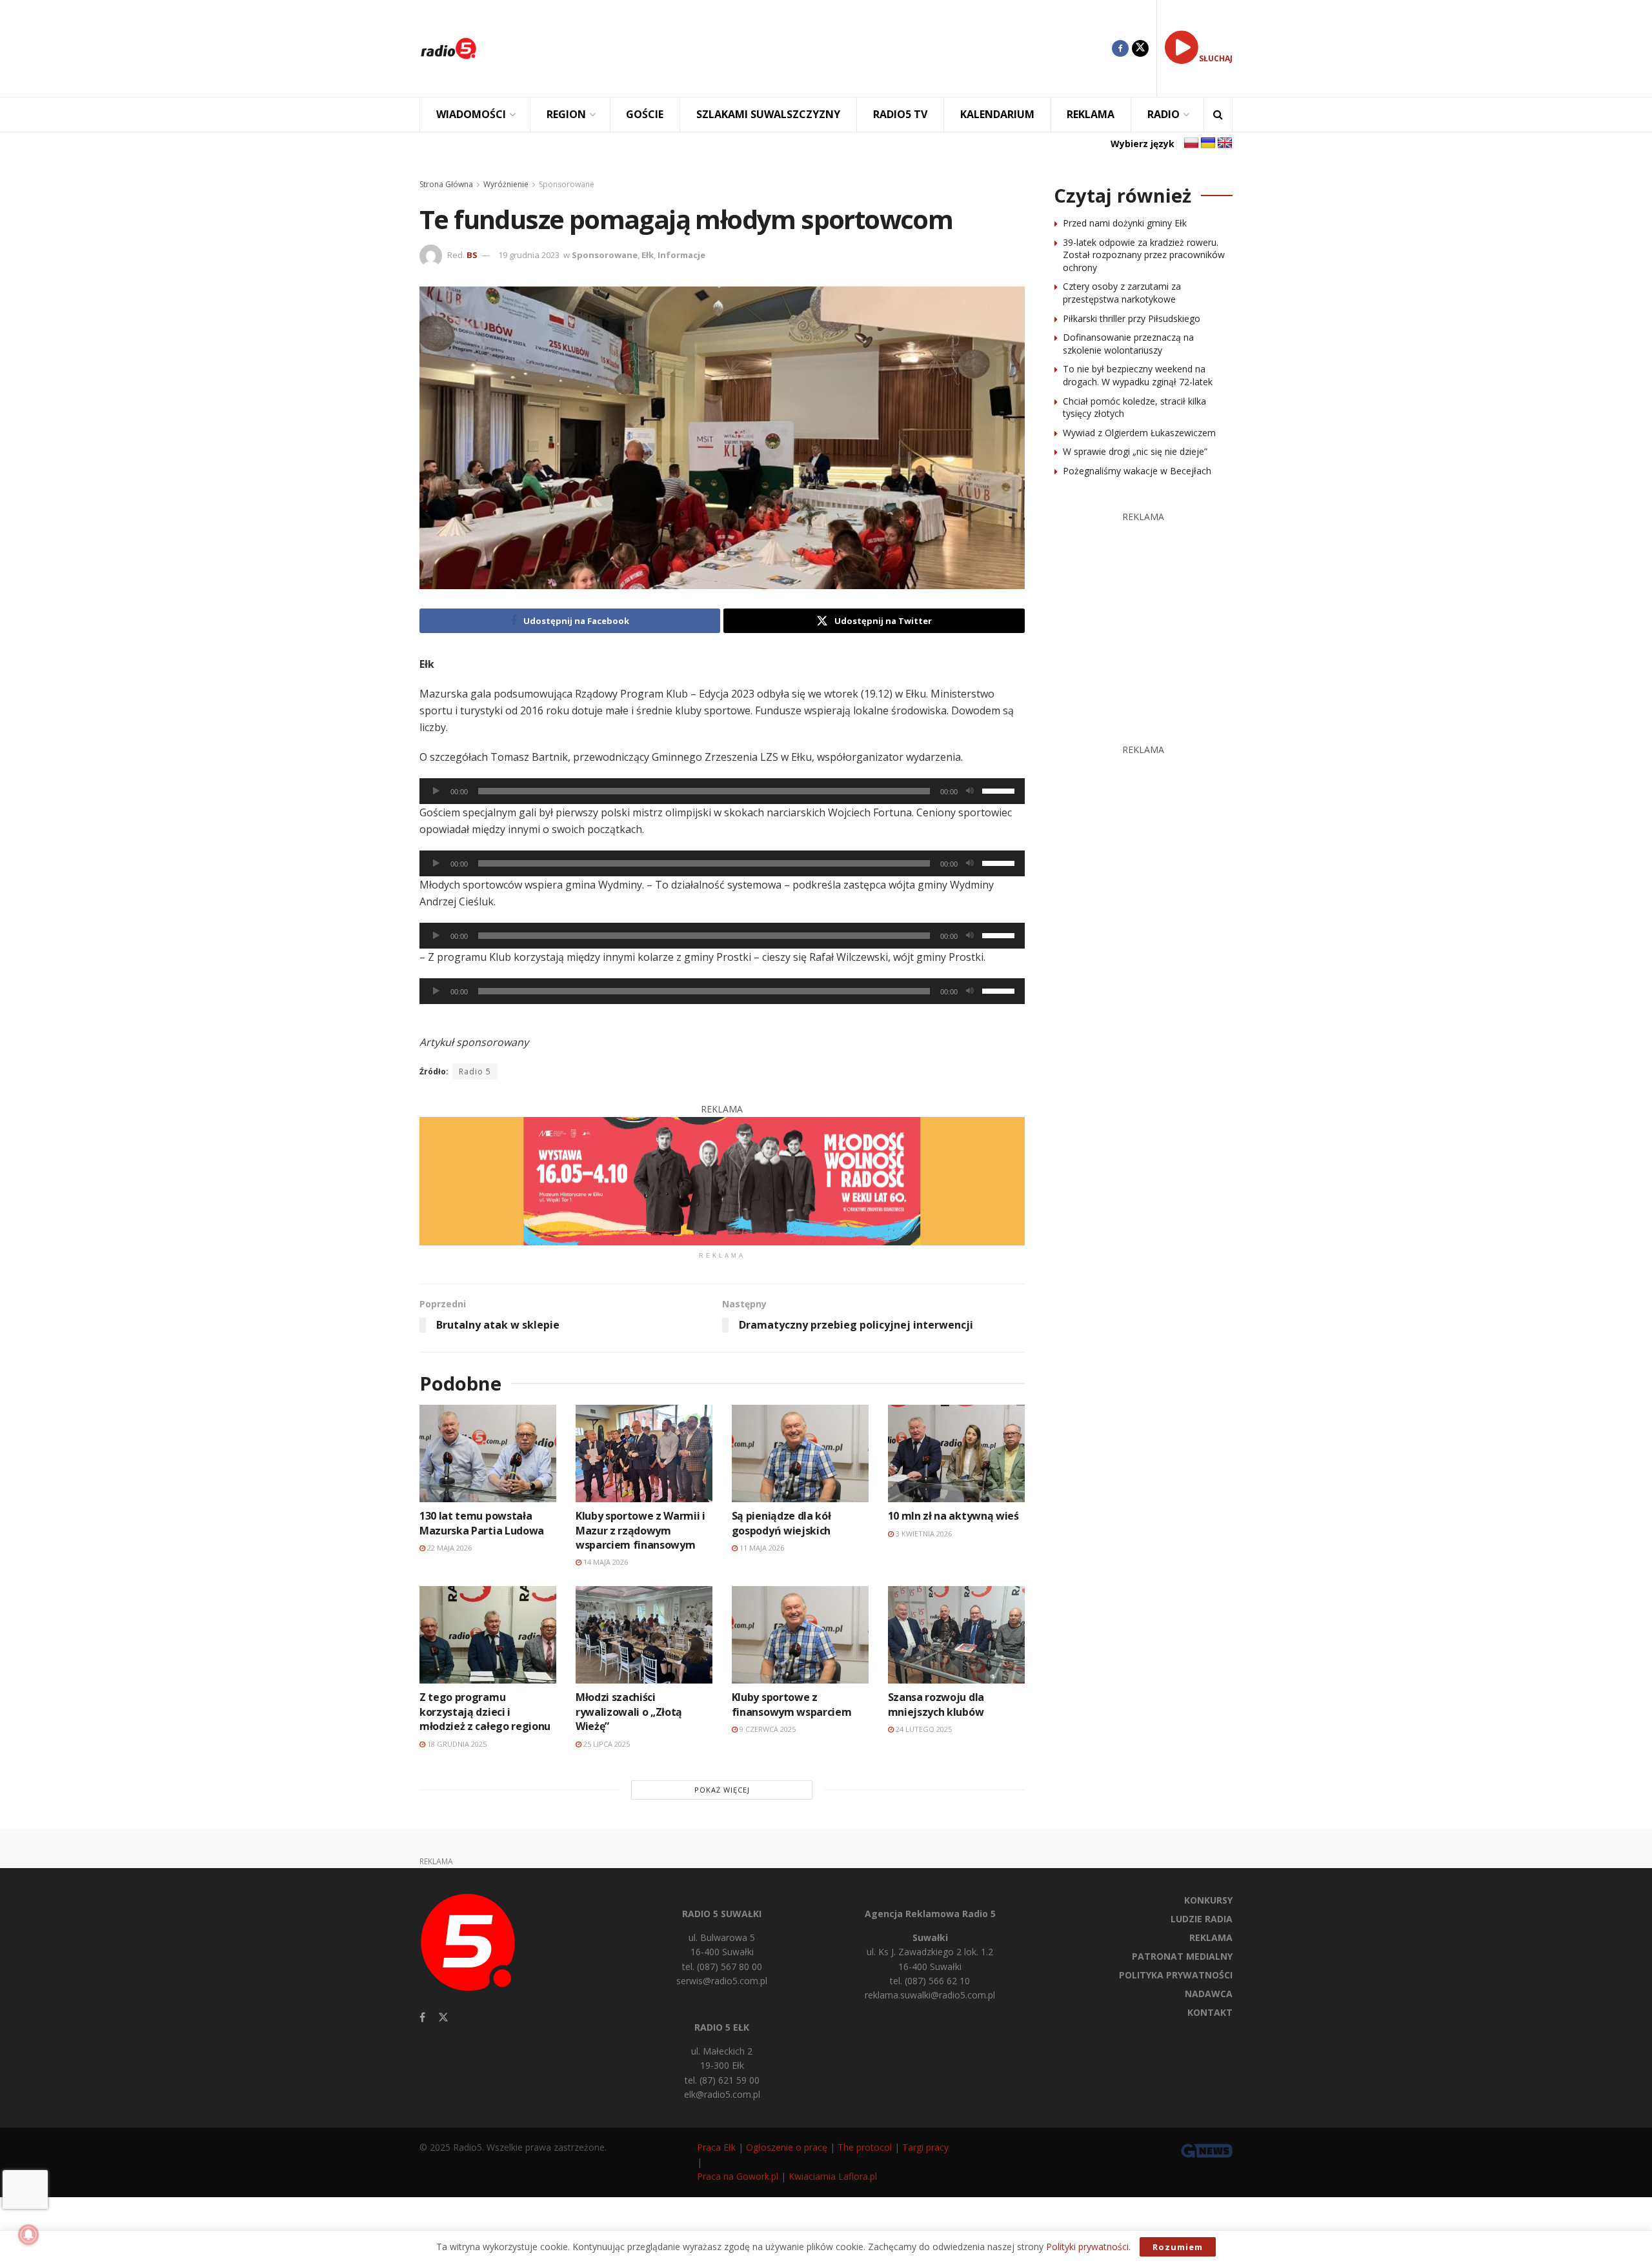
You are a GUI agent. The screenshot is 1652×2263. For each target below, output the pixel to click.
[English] (1225, 143)
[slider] (1000, 790)
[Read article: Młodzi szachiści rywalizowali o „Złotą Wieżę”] (644, 1635)
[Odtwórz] (436, 791)
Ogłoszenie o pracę (787, 2147)
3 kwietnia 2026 (923, 1534)
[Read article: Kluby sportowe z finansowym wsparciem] (800, 1635)
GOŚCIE (645, 114)
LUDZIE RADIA (1202, 1919)
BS (472, 255)
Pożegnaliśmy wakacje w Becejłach (1137, 471)
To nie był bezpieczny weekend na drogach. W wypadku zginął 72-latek (1138, 375)
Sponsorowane (567, 184)
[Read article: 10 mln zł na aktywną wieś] (956, 1453)
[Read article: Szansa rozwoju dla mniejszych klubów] (956, 1635)
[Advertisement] (804, 48)
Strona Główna (446, 184)
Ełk (648, 255)
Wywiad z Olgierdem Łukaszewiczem (1139, 433)
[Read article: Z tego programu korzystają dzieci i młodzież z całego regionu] (488, 1635)
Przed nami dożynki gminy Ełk (1125, 223)
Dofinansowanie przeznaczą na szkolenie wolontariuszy (1128, 344)
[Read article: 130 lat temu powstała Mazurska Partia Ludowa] (488, 1453)
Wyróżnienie (506, 184)
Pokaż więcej (722, 1790)
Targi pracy (925, 2147)
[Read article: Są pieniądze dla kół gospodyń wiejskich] (800, 1453)
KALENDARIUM (997, 114)
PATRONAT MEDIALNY (1182, 1956)
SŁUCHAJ (1216, 58)
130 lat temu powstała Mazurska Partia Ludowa (482, 1523)
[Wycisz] (970, 791)
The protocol (865, 2147)
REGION (566, 114)
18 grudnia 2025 (456, 1744)
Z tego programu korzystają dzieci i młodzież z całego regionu (485, 1712)
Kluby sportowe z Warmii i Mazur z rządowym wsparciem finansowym (640, 1530)
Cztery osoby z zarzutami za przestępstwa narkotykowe (1122, 293)
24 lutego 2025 (923, 1729)
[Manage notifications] (28, 2235)
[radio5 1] (722, 1180)
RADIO (1163, 114)
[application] (722, 791)
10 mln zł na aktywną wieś (953, 1516)
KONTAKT (1210, 2012)
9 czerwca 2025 (767, 1729)
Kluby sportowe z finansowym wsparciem (792, 1704)
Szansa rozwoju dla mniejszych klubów (936, 1704)
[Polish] (1191, 143)
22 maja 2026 (448, 1548)
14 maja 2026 (605, 1562)
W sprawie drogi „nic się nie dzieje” (1135, 451)
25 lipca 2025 (606, 1744)
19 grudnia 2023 (529, 255)
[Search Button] (1218, 115)
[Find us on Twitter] (1140, 48)
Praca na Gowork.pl (738, 2176)
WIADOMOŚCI (471, 114)
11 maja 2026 (761, 1548)
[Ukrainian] (1208, 143)
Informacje (681, 255)
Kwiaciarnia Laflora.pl (833, 2176)
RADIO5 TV (900, 114)
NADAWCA (1209, 1994)
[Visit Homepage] (448, 48)
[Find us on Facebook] (1120, 48)
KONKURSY (1208, 1900)
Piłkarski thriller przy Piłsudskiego (1132, 318)
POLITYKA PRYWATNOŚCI (1176, 1975)
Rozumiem (1178, 2247)
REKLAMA (1091, 114)
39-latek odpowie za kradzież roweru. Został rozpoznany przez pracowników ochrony (1144, 255)
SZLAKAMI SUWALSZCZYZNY (768, 114)
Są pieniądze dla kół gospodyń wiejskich (781, 1523)
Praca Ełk (716, 2147)
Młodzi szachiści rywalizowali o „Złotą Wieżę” (629, 1712)
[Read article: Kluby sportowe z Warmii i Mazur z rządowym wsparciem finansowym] (644, 1453)
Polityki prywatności (1087, 2247)
